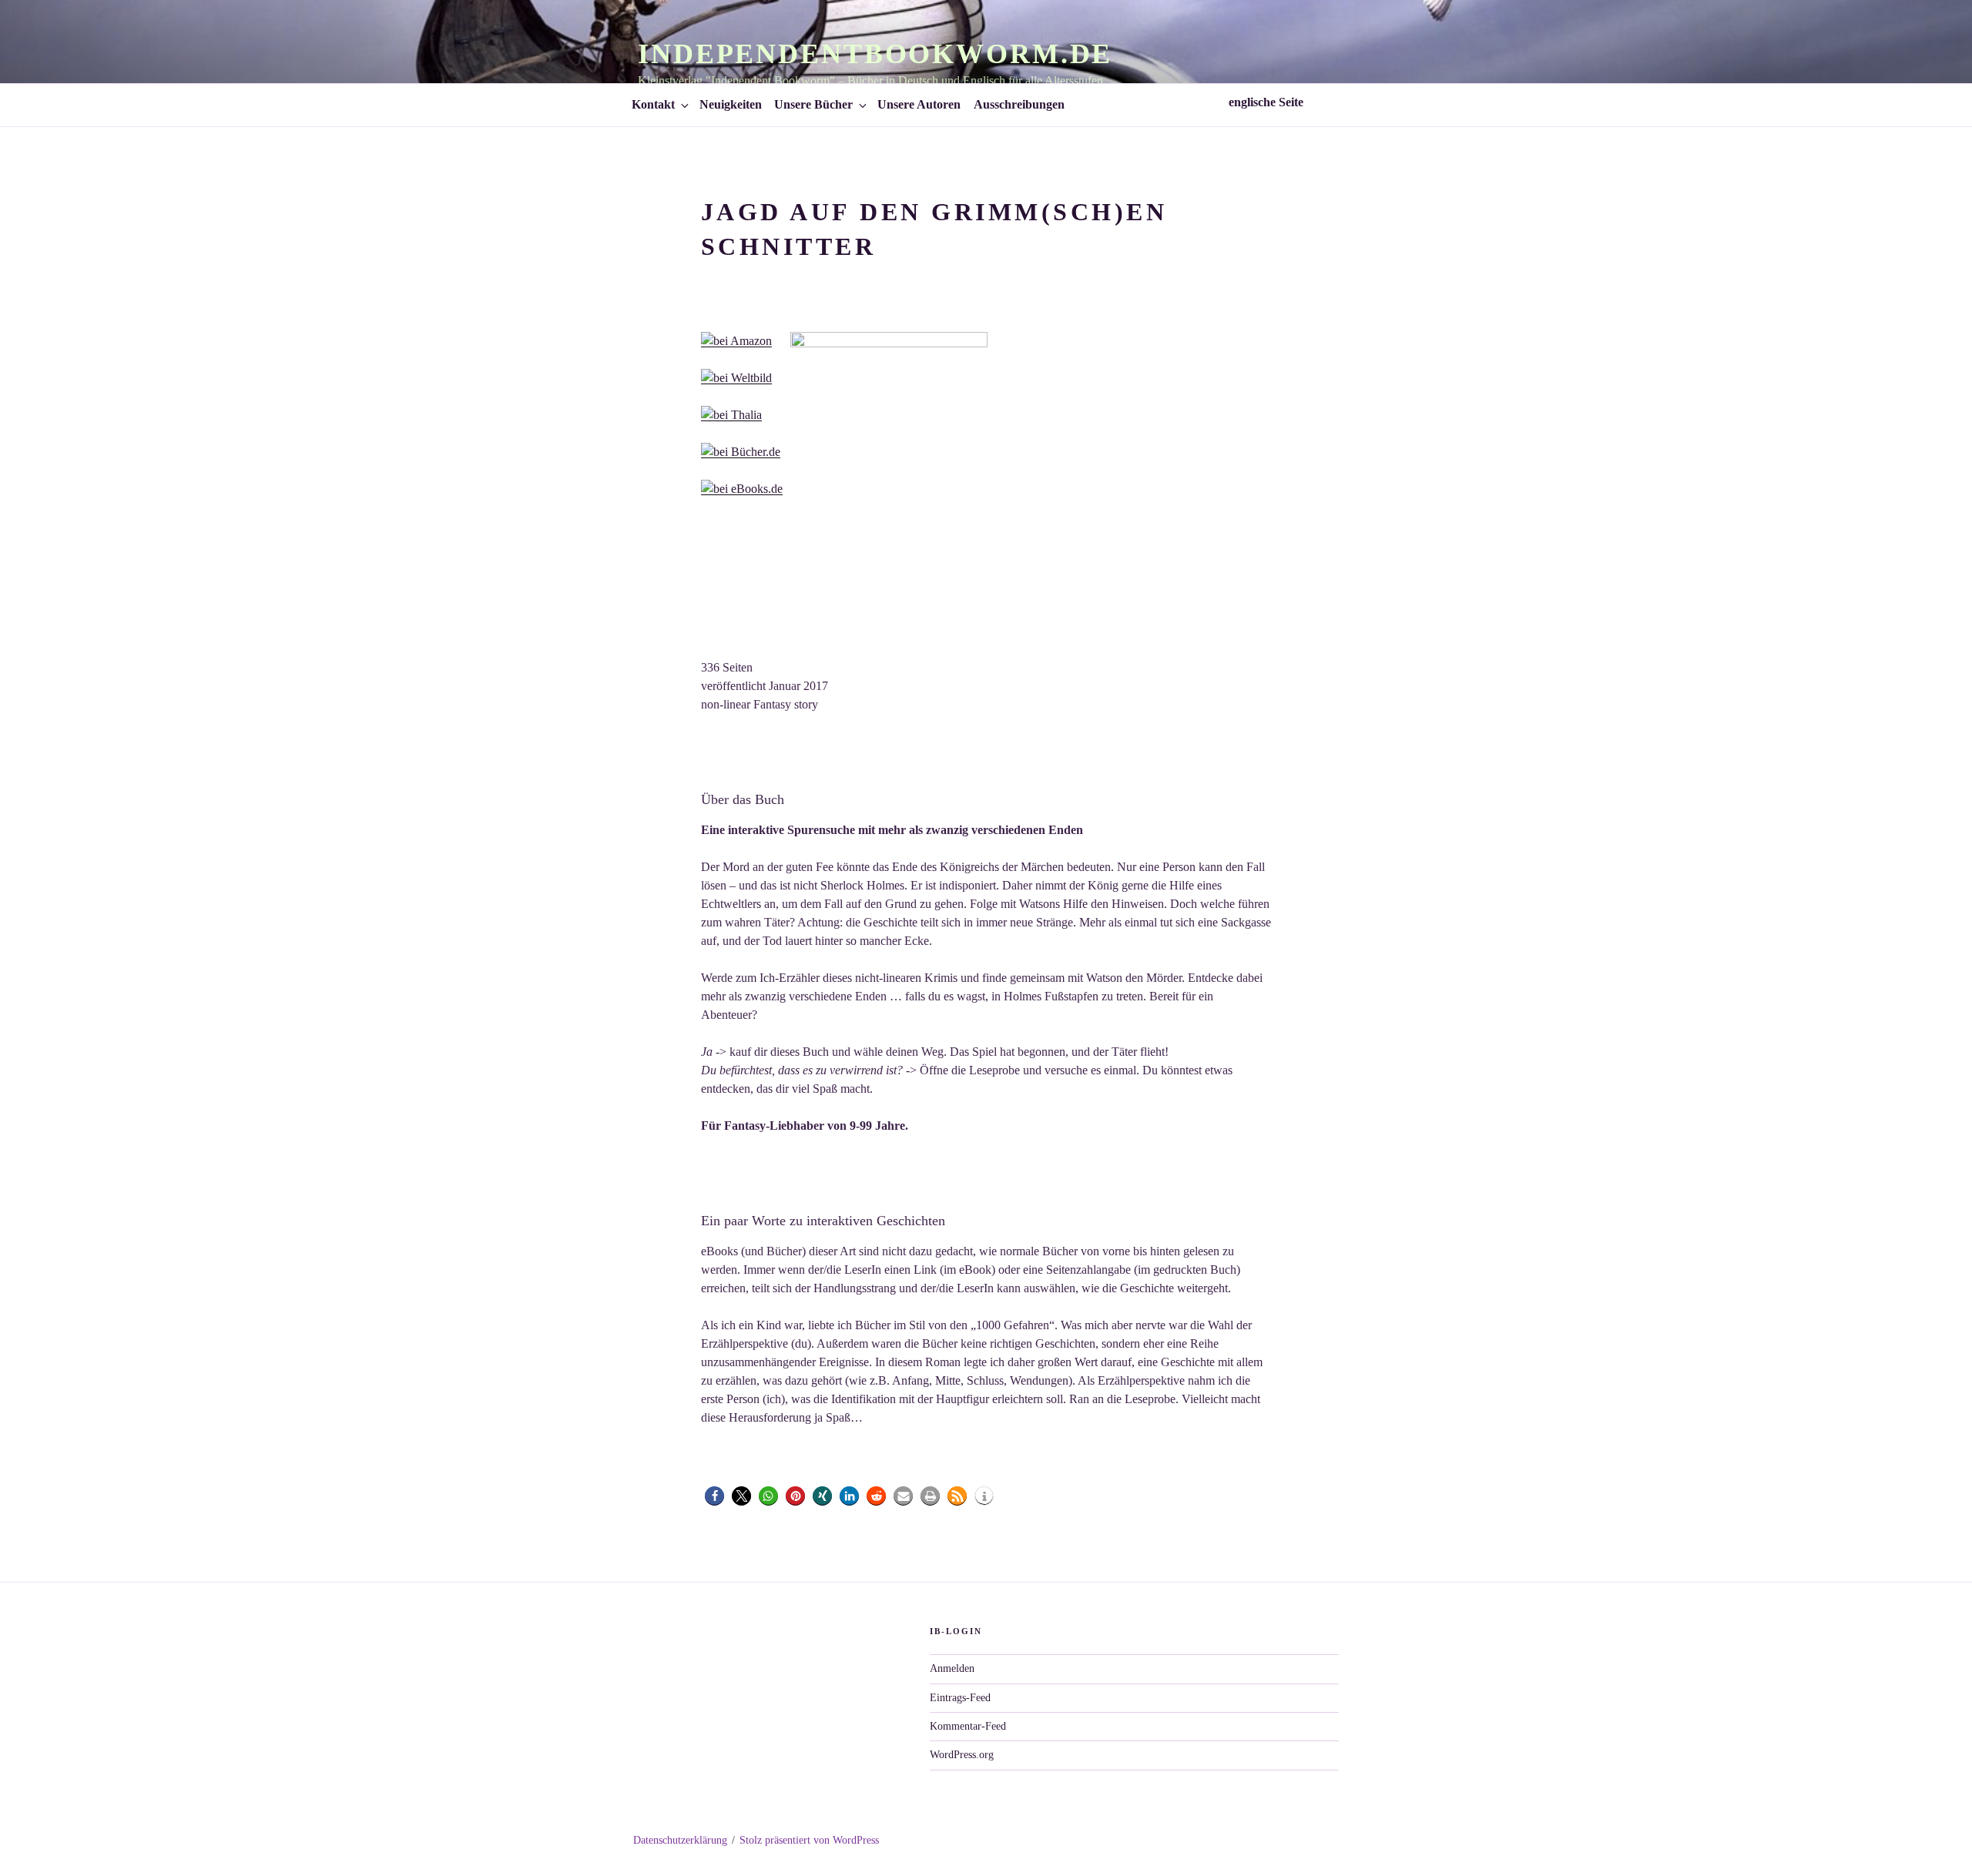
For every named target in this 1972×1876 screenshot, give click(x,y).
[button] (714, 1496)
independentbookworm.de (875, 54)
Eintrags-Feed (960, 1698)
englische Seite (1268, 102)
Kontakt (653, 104)
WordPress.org (962, 1755)
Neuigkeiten (731, 104)
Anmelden (952, 1668)
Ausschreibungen (1019, 104)
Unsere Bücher (813, 104)
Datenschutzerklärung (680, 1840)
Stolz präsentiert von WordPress (809, 1840)
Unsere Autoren (919, 104)
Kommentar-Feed (968, 1726)
